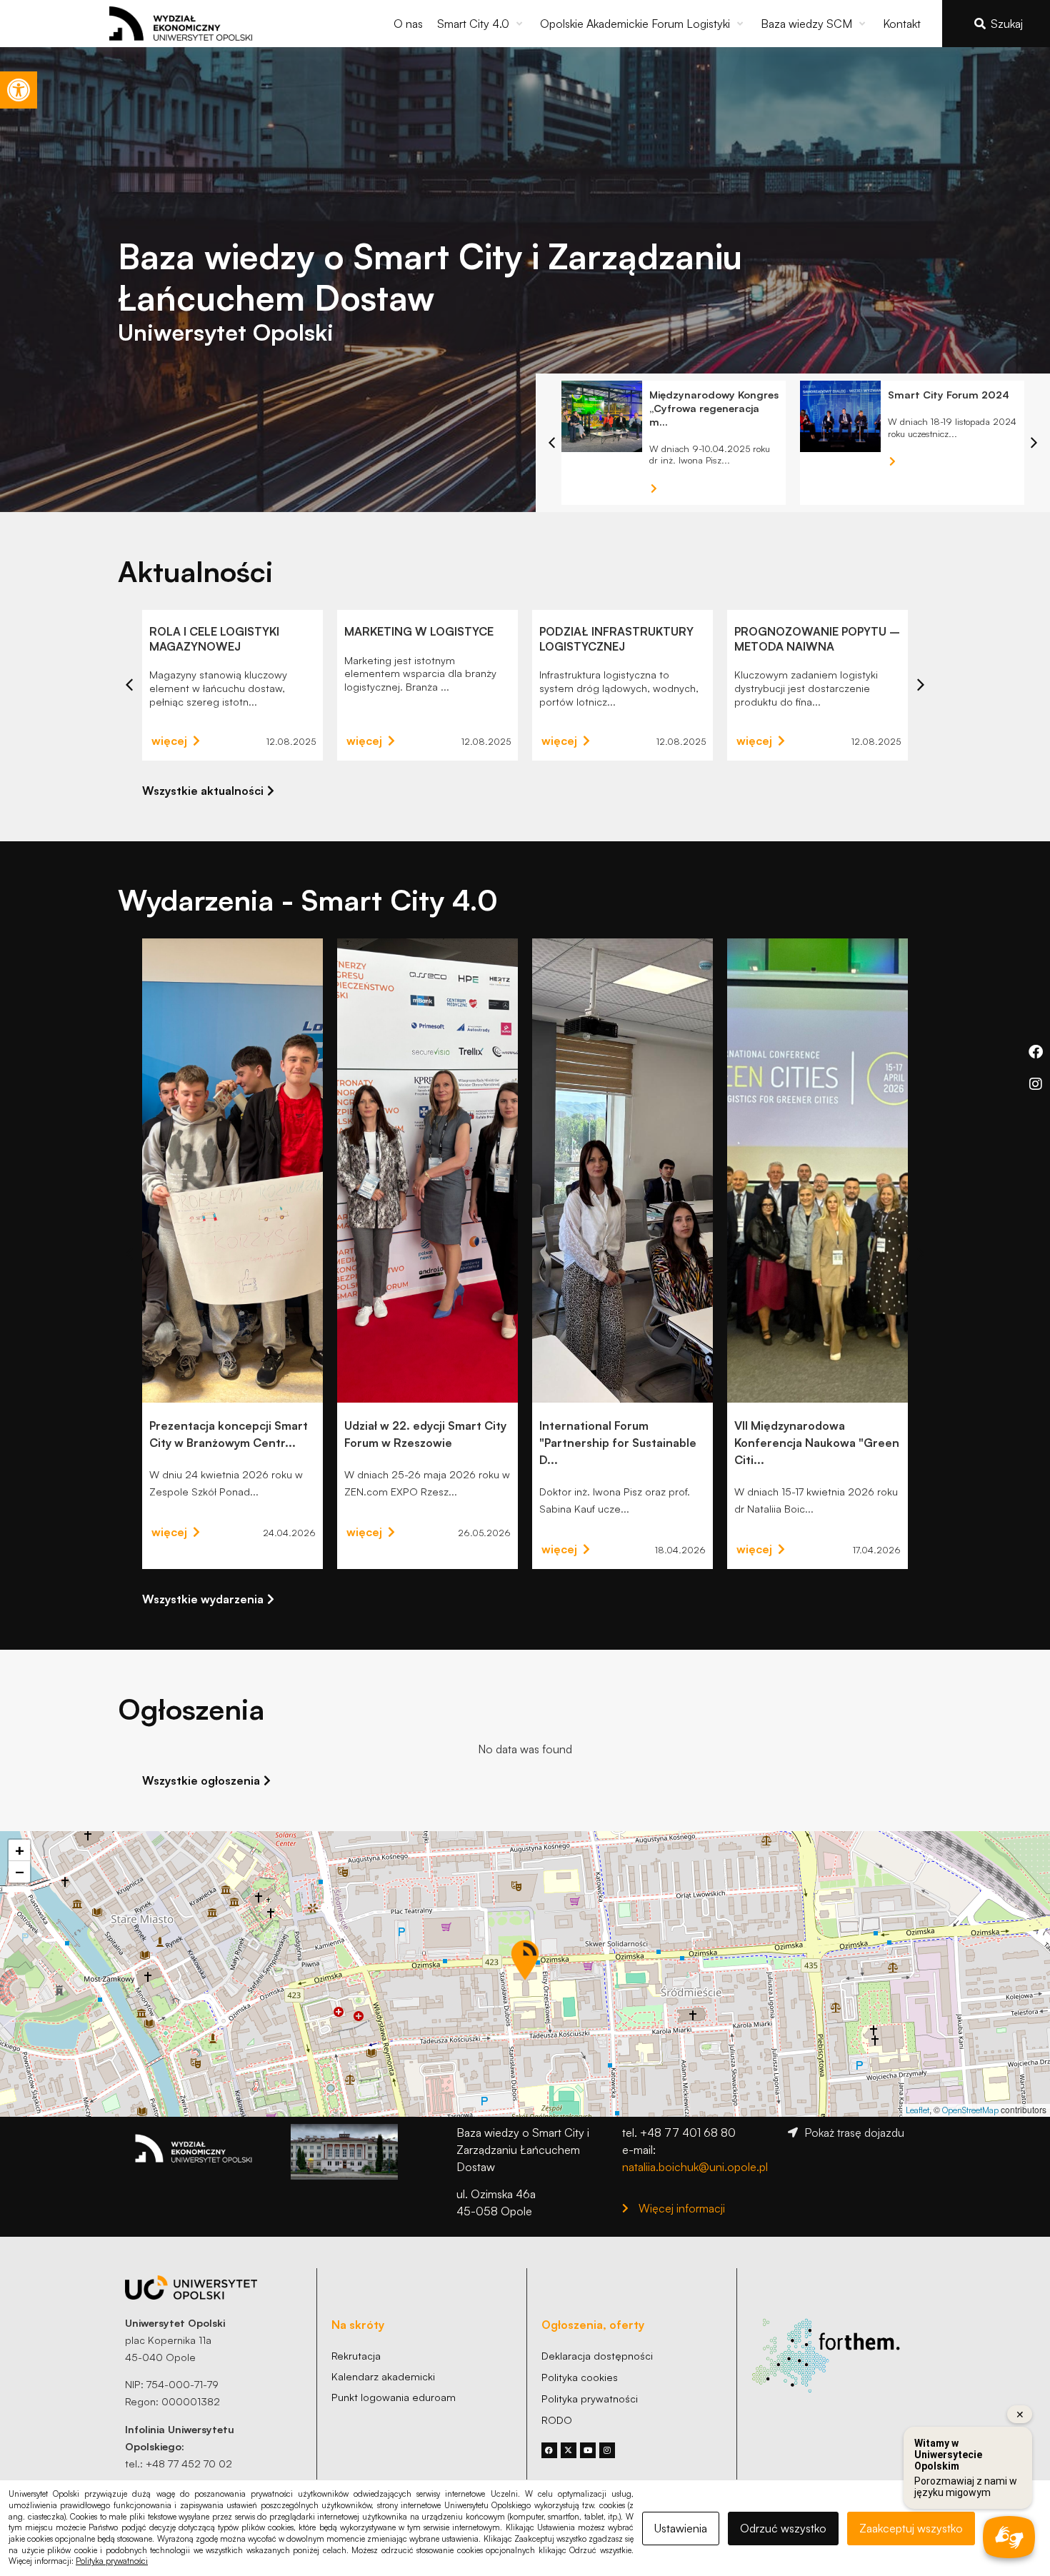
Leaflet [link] (917, 2110)
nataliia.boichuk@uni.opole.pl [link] (695, 2167)
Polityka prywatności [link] (112, 2561)
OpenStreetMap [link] (970, 2110)
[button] (481, 24)
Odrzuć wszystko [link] (783, 2528)
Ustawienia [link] (681, 2528)
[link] (19, 90)
